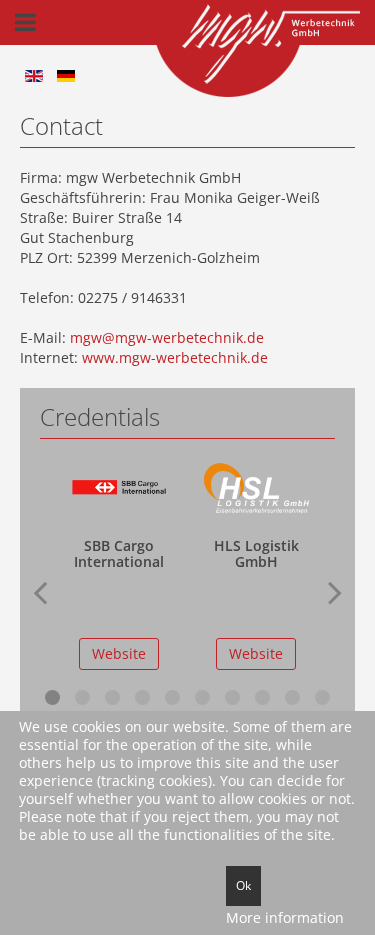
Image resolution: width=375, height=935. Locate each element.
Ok (243, 885)
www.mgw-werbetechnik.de (175, 357)
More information (285, 917)
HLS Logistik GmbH (256, 553)
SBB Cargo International (119, 553)
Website (119, 653)
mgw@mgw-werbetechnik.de (167, 337)
